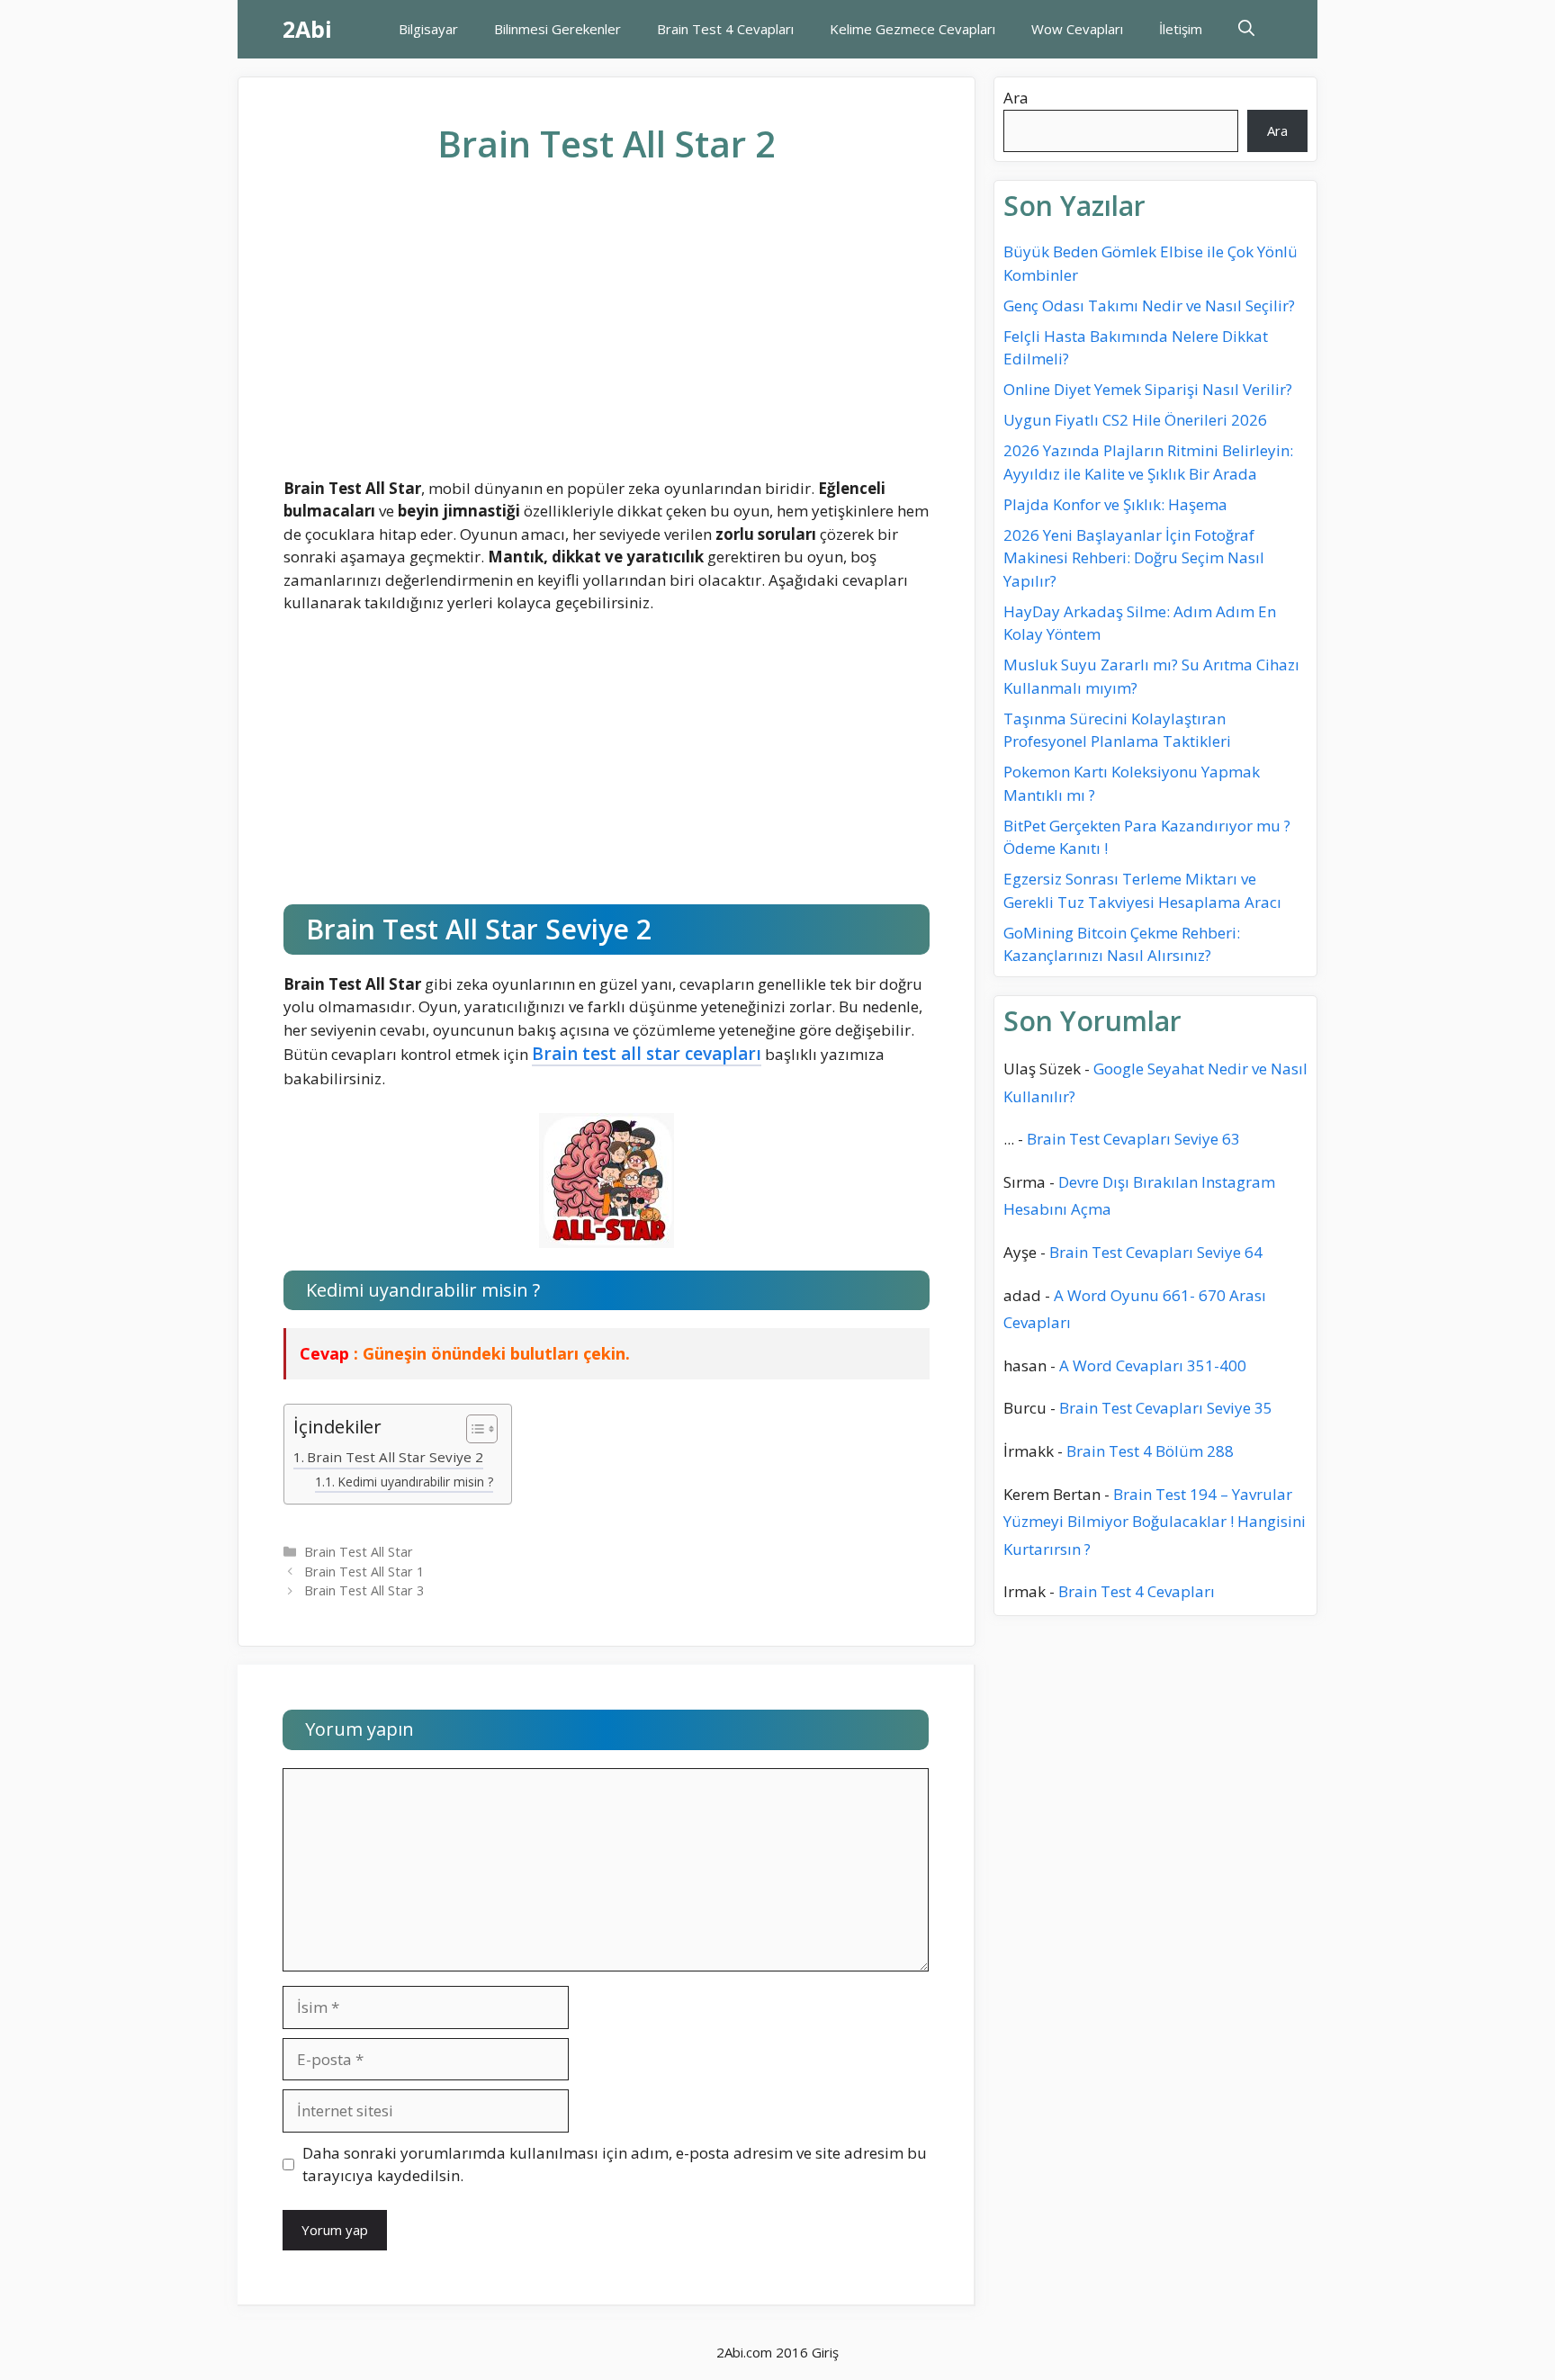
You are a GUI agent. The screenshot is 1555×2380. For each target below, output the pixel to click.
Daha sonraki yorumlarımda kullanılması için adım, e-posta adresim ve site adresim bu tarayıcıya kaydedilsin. (615, 2164)
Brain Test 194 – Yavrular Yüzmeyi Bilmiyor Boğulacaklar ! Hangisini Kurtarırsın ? (1155, 1521)
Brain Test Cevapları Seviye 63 (1133, 1139)
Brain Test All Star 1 (364, 1572)
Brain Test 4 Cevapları (725, 29)
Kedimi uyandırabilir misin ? (415, 1482)
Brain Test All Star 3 (364, 1590)
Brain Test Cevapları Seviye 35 (1166, 1408)
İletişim (1181, 29)
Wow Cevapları (1077, 29)
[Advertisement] (607, 336)
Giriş (825, 2352)
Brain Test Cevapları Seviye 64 (1156, 1251)
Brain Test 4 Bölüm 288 (1150, 1450)
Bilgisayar (428, 29)
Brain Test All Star (359, 1552)
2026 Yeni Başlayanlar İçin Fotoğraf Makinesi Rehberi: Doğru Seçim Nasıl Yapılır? (1134, 558)
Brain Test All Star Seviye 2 (395, 1457)
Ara (1016, 98)
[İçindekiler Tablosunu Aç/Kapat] (473, 1430)
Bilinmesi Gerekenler (557, 29)
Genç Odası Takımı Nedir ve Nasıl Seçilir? (1149, 305)
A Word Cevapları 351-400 (1153, 1365)
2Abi (307, 29)
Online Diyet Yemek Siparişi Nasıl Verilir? (1148, 389)
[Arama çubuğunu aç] (1246, 29)
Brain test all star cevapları (647, 1054)
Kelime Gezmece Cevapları (912, 29)
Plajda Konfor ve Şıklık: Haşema (1115, 504)
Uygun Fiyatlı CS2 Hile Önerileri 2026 (1135, 420)
